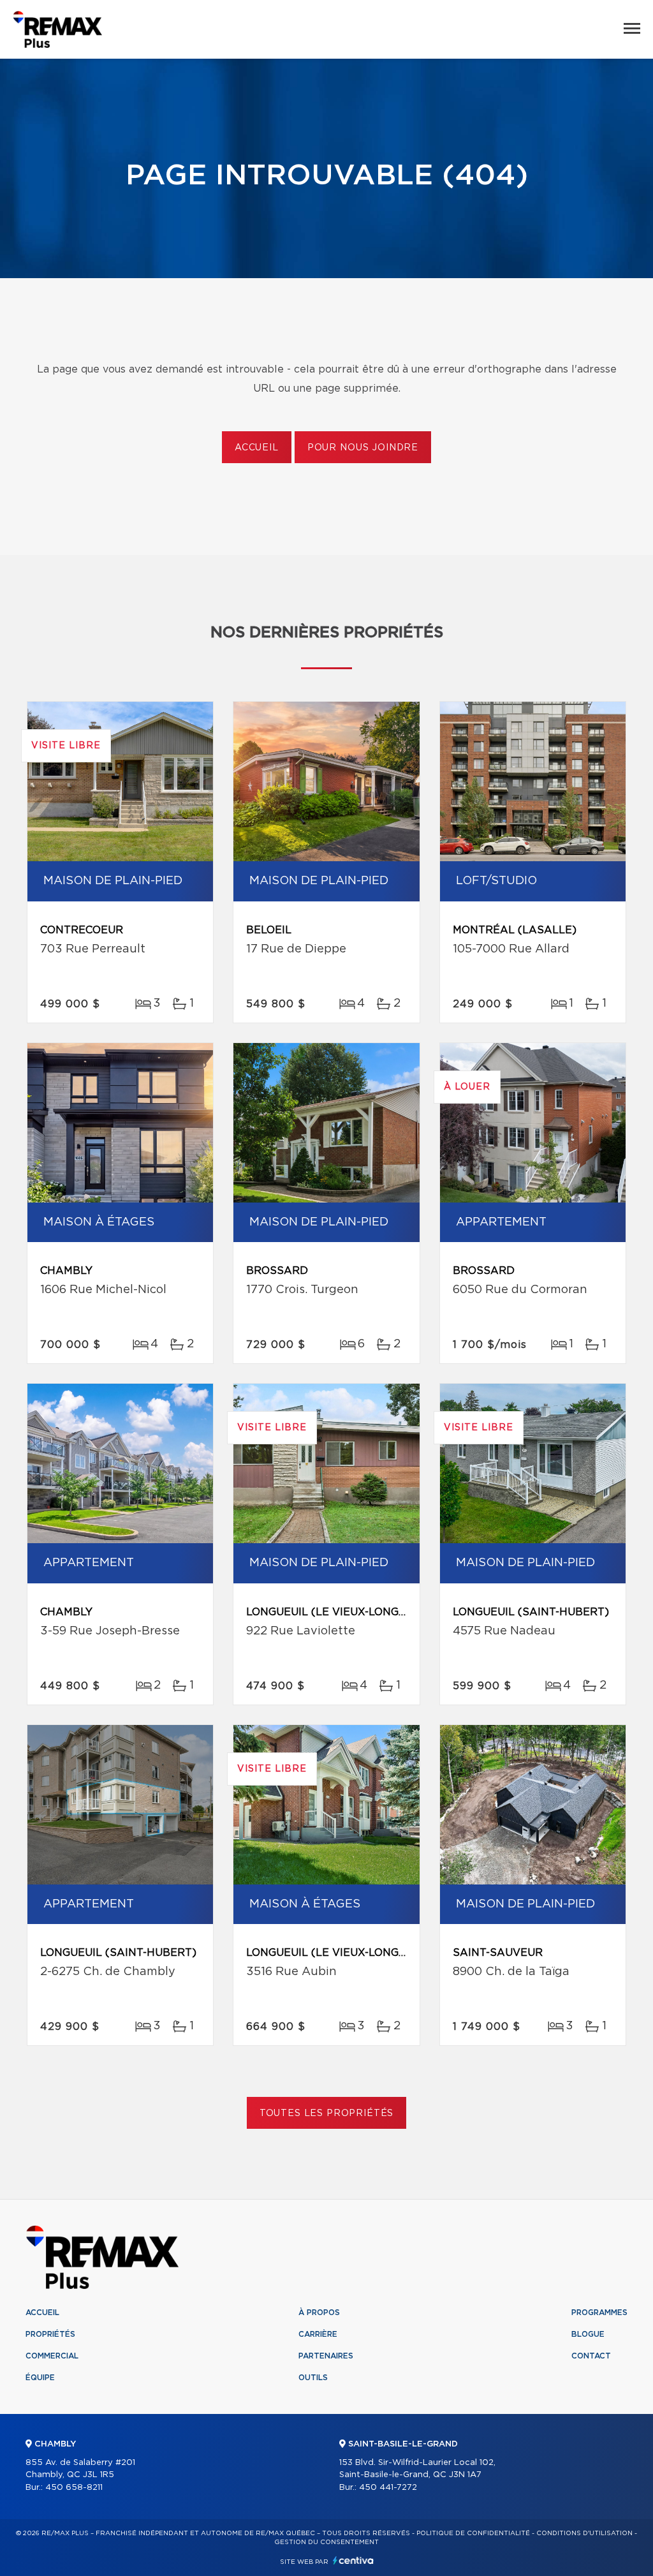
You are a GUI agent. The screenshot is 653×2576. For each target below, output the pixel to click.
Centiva (353, 2560)
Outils (313, 2378)
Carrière (318, 2334)
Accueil (257, 448)
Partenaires (326, 2356)
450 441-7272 (388, 2488)
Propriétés (50, 2334)
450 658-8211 (74, 2488)
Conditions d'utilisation (584, 2533)
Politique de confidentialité (473, 2533)
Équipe (40, 2378)
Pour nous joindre (363, 448)
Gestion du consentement (326, 2542)
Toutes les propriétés (327, 2113)
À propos (319, 2313)
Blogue (588, 2334)
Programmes (599, 2313)
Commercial (52, 2356)
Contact (591, 2356)
